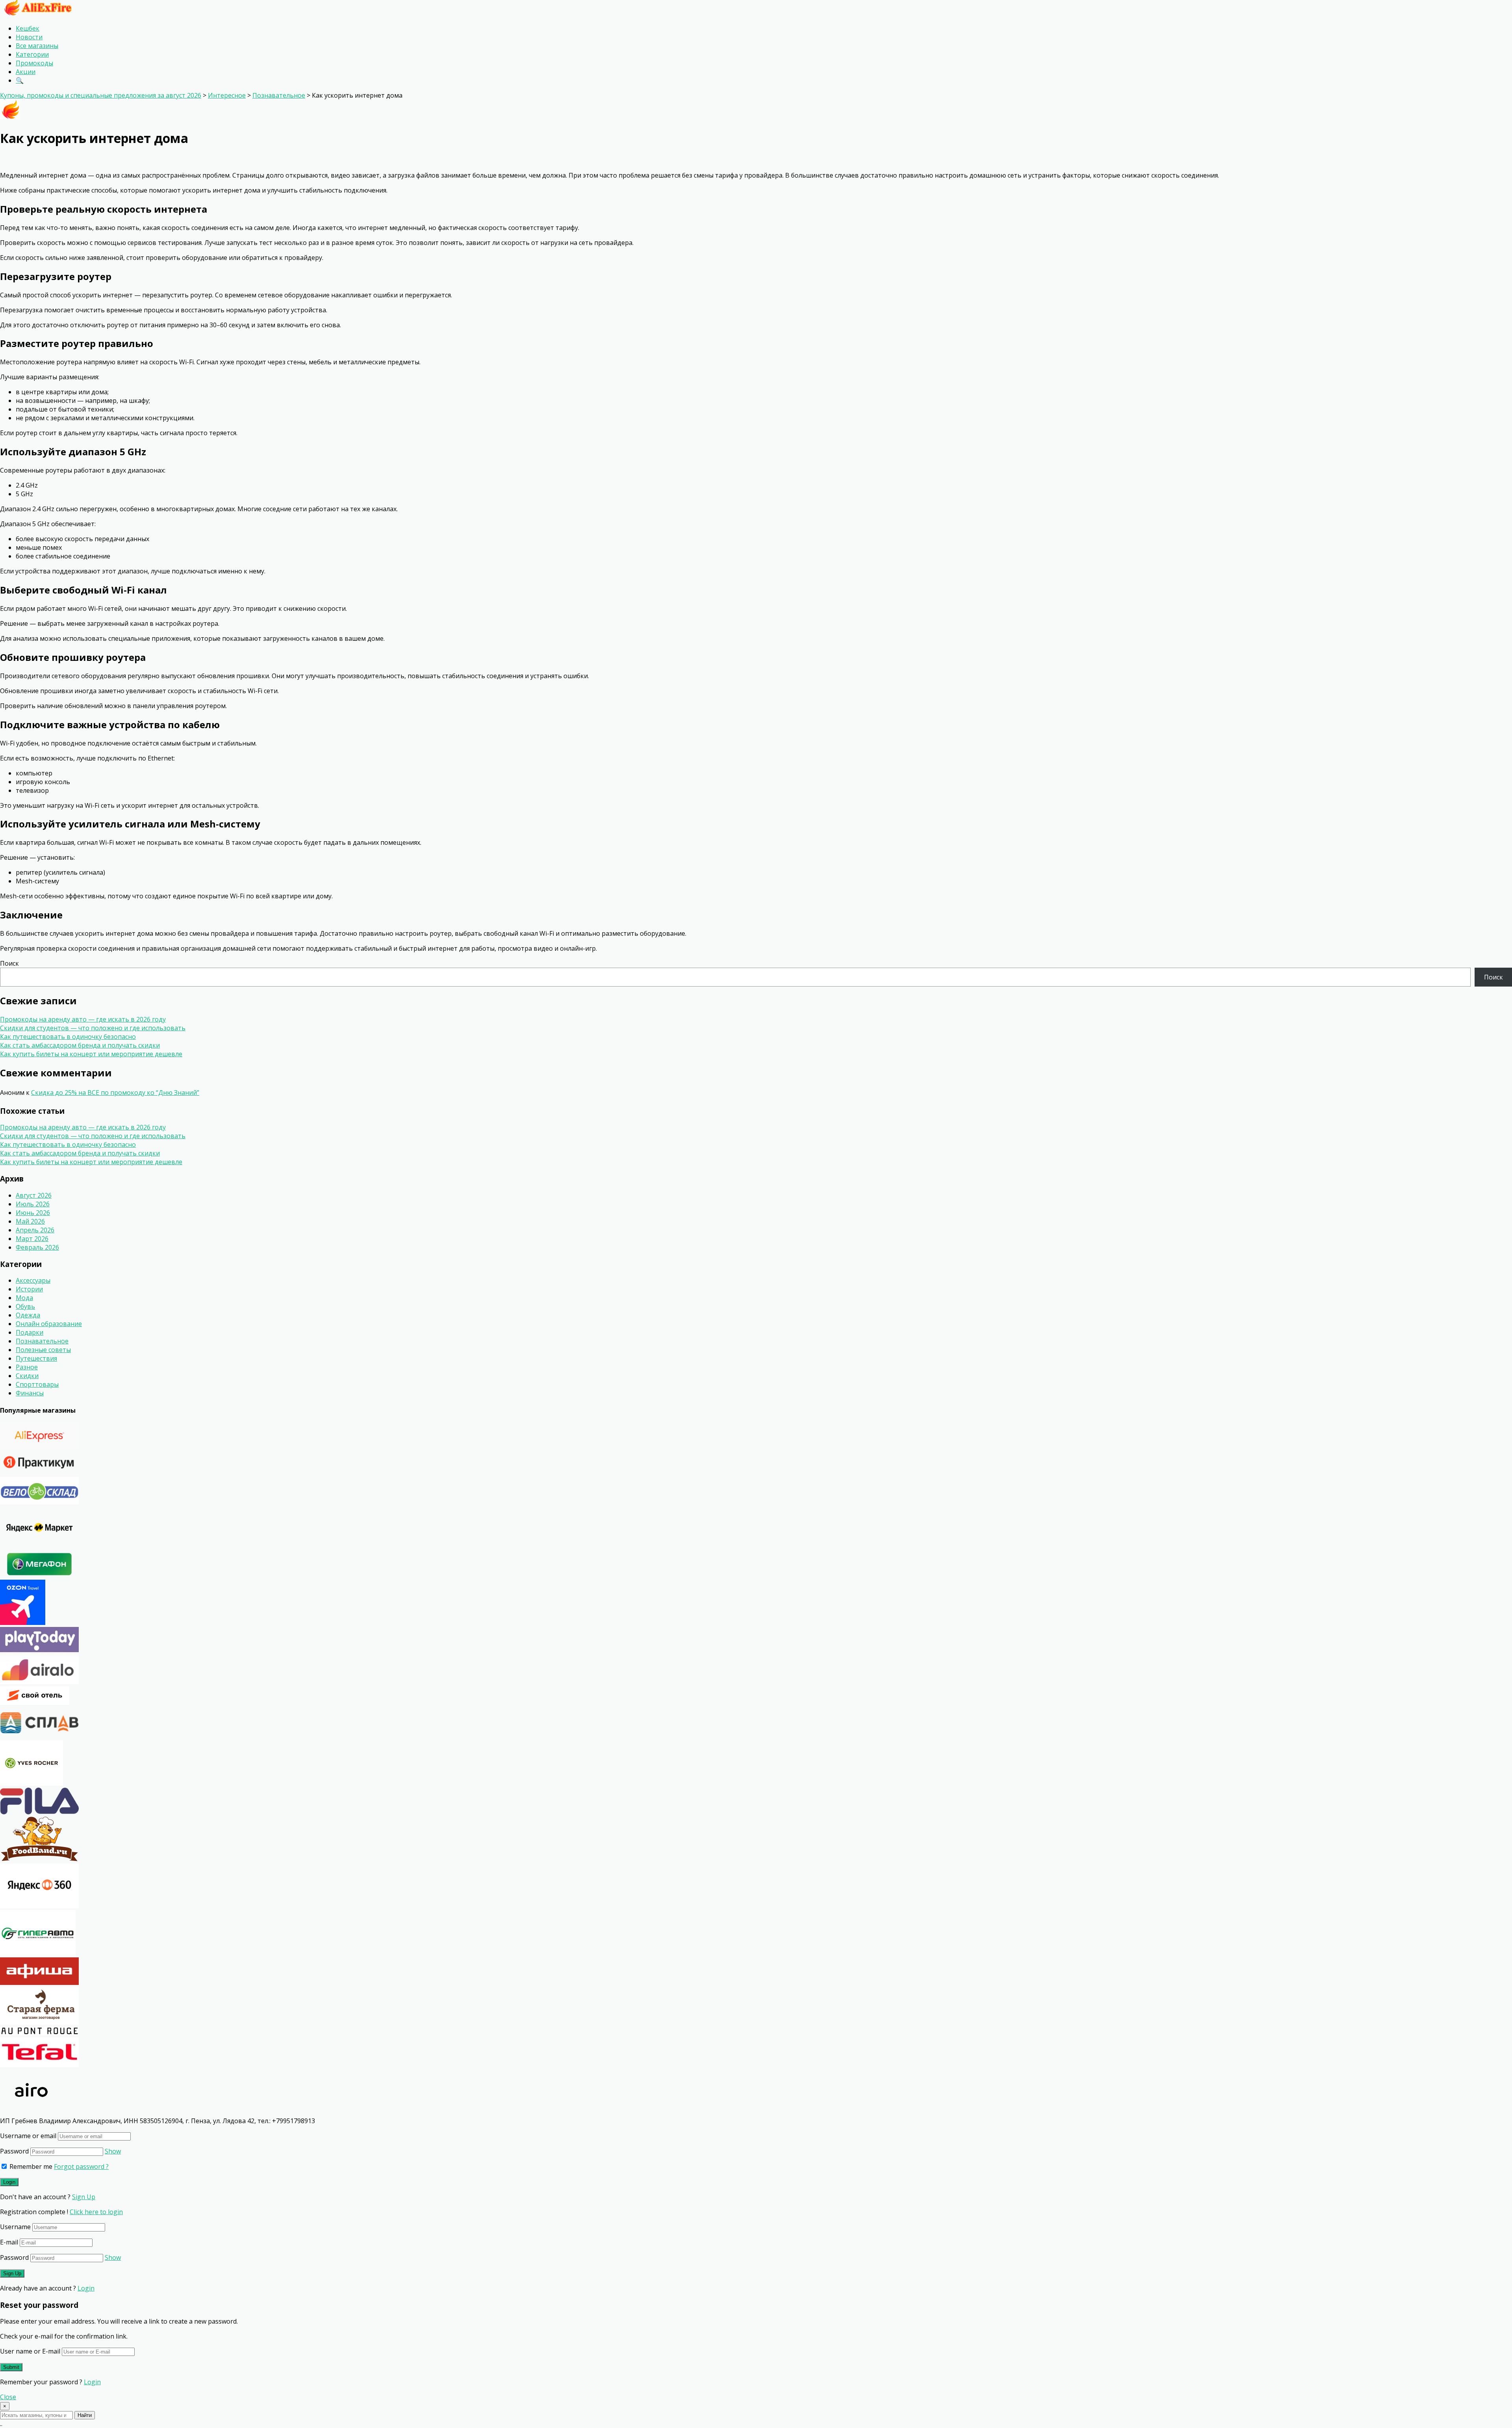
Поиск (9, 963)
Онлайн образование (49, 1324)
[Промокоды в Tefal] (39, 2065)
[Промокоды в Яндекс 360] (39, 1906)
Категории (32, 54)
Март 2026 (32, 1239)
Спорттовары (37, 1384)
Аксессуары (33, 1280)
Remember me (30, 2166)
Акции (26, 72)
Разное (27, 1367)
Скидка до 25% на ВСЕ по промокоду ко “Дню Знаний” (115, 1093)
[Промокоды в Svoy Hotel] (35, 1703)
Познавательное (42, 1341)
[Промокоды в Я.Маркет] (39, 1546)
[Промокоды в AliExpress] (39, 1447)
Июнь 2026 (33, 1213)
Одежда (28, 1315)
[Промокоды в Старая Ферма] (39, 2022)
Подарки (30, 1332)
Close (8, 2397)
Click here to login (96, 2212)
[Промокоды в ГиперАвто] (38, 1953)
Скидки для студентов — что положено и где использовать (93, 1028)
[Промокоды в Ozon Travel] (23, 1623)
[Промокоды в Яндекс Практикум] (39, 1473)
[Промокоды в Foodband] (39, 1859)
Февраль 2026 (37, 1247)
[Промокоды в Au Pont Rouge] (39, 2033)
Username (15, 2227)
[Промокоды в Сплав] (39, 1736)
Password (14, 2151)
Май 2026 (30, 1221)
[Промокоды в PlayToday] (39, 1650)
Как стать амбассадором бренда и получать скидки (80, 1045)
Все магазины (37, 46)
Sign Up (84, 2197)
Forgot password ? (81, 2166)
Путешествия (36, 1358)
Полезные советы (43, 1350)
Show (113, 2151)
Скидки (27, 1376)
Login (86, 2288)
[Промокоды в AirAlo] (39, 1682)
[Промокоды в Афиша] (39, 1983)
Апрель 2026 (35, 1230)
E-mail (9, 2242)
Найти (85, 2415)
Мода (24, 1298)
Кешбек (28, 28)
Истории (29, 1289)
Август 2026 (34, 1195)
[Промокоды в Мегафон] (39, 1575)
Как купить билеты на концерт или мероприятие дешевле (91, 1054)
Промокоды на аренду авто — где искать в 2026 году (83, 1019)
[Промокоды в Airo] (31, 2112)
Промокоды (34, 63)
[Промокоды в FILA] (39, 1812)
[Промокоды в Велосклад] (39, 1502)
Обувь (25, 1306)
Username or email (28, 2136)
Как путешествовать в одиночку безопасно (68, 1037)
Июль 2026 (33, 1204)
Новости (29, 37)
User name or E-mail (30, 2351)
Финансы (30, 1393)
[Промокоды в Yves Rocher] (31, 1783)
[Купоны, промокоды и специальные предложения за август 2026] (37, 13)
